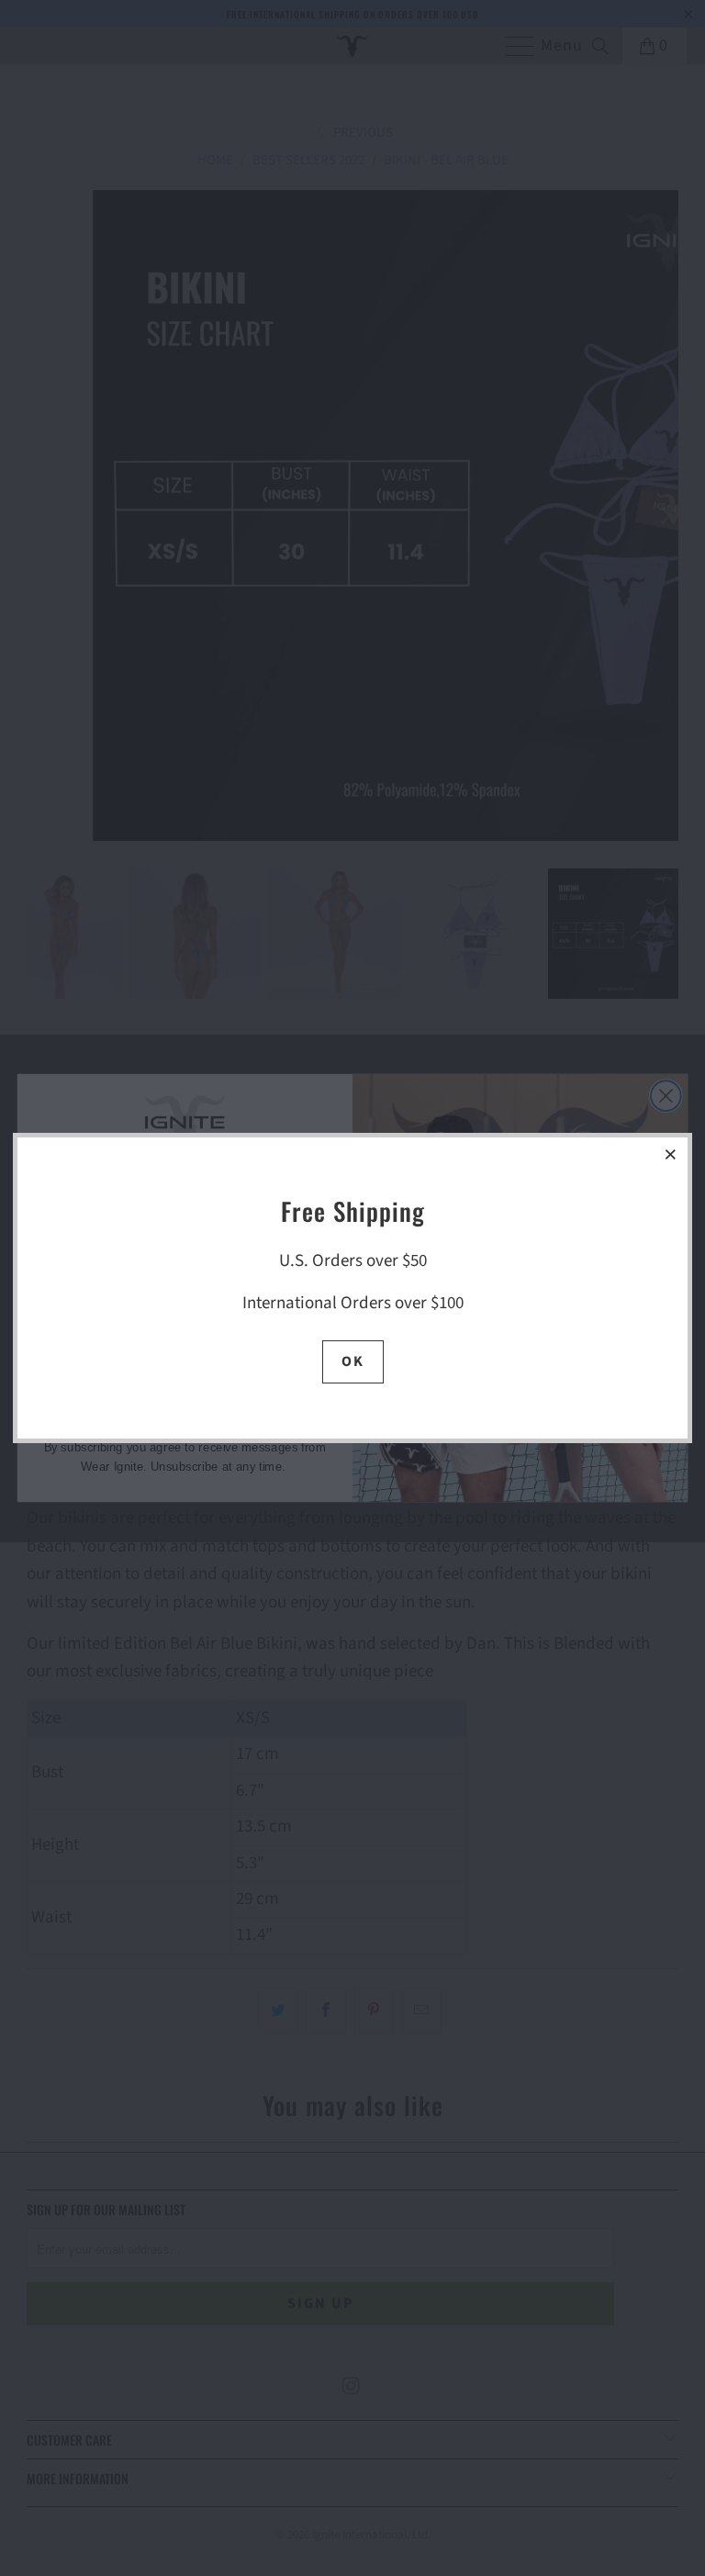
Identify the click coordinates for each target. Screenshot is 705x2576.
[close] (671, 1154)
